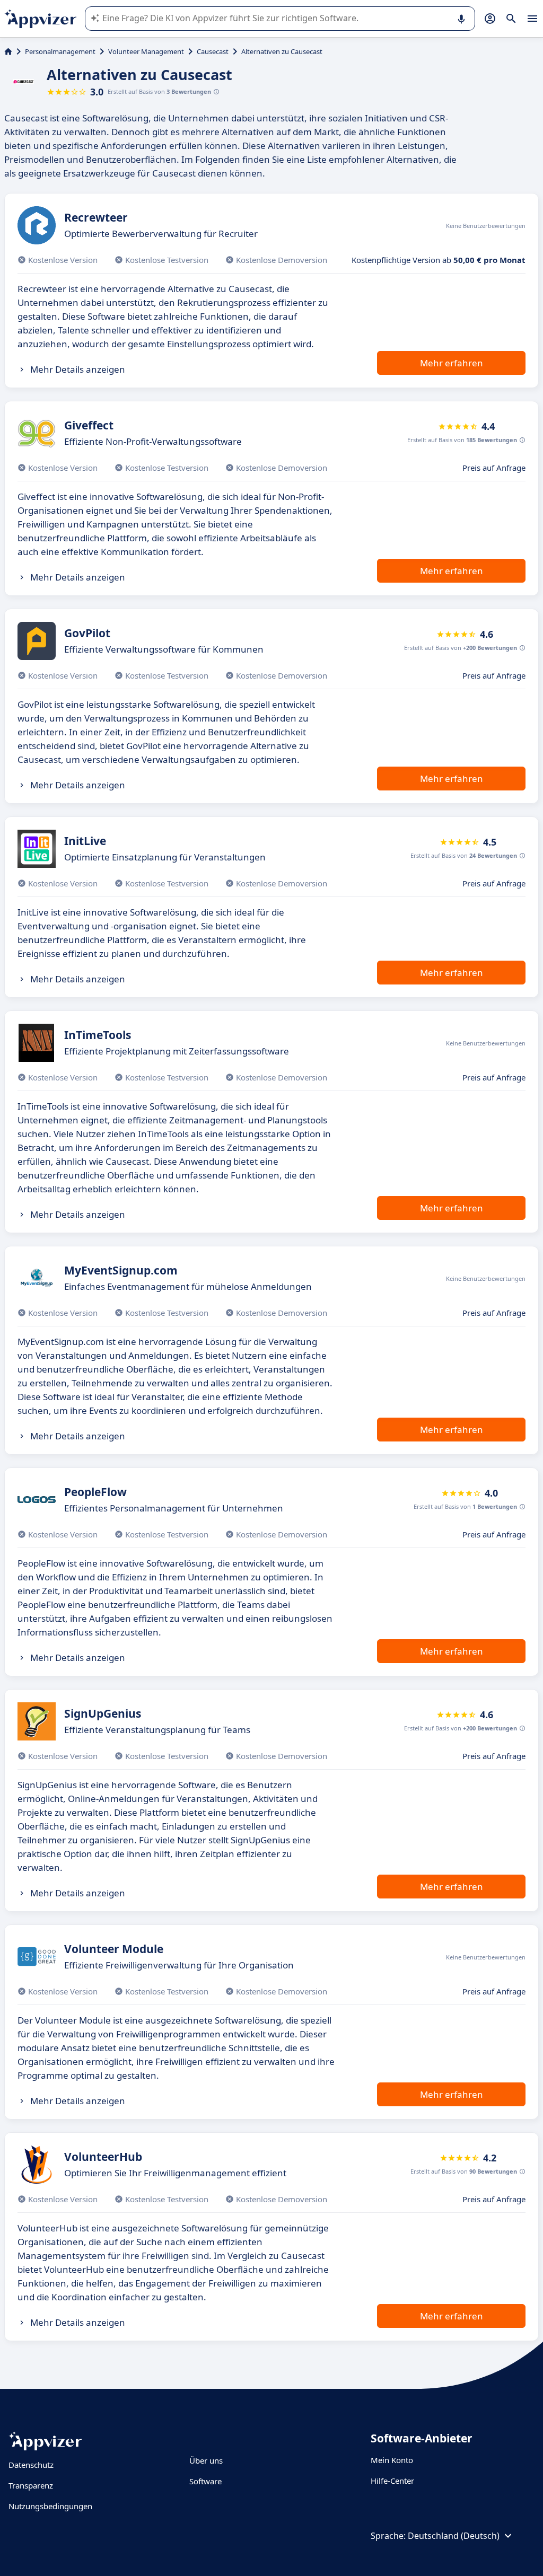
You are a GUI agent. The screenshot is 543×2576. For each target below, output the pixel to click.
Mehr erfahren (452, 363)
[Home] (8, 51)
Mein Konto (392, 2460)
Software (205, 2481)
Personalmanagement (60, 51)
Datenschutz (31, 2465)
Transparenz (31, 2485)
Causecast (213, 51)
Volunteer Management (146, 51)
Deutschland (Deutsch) (454, 2536)
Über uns (206, 2460)
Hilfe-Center (392, 2481)
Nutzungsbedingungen (50, 2506)
